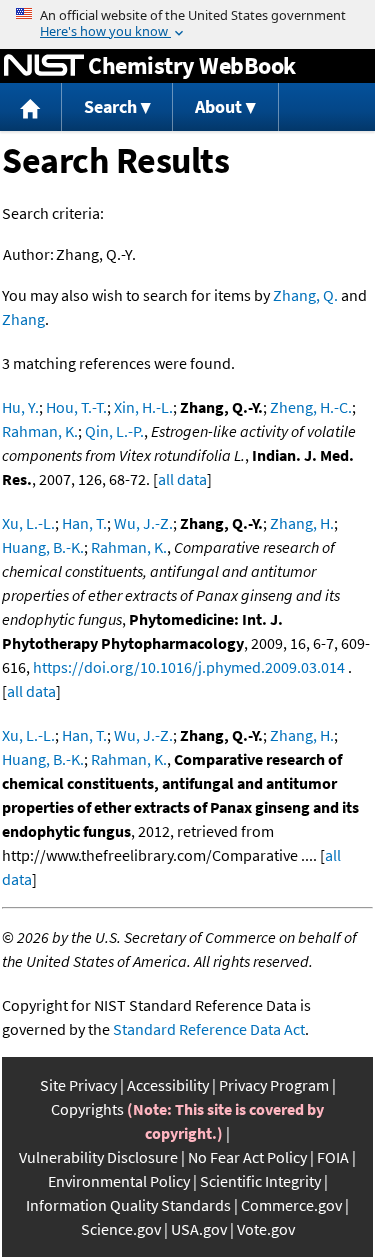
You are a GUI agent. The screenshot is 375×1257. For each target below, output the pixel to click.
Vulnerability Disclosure (98, 1157)
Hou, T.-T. (76, 407)
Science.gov (121, 1229)
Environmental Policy (119, 1181)
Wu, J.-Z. (143, 523)
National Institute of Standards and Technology (44, 66)
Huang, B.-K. (43, 547)
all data (182, 479)
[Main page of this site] (31, 107)
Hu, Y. (20, 407)
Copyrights (87, 1109)
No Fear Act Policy (247, 1157)
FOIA (333, 1157)
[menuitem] (31, 107)
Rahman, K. (40, 431)
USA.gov (199, 1229)
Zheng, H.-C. (311, 407)
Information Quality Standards (128, 1205)
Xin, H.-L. (143, 407)
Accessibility (168, 1085)
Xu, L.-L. (28, 523)
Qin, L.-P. (114, 431)
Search (110, 106)
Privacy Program (274, 1085)
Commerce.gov (291, 1205)
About (218, 106)
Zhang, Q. (305, 295)
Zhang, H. (302, 523)
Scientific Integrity (260, 1181)
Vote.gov (266, 1229)
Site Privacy (78, 1085)
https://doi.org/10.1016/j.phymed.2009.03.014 (189, 667)
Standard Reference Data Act (209, 1029)
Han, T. (84, 523)
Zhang (23, 319)
